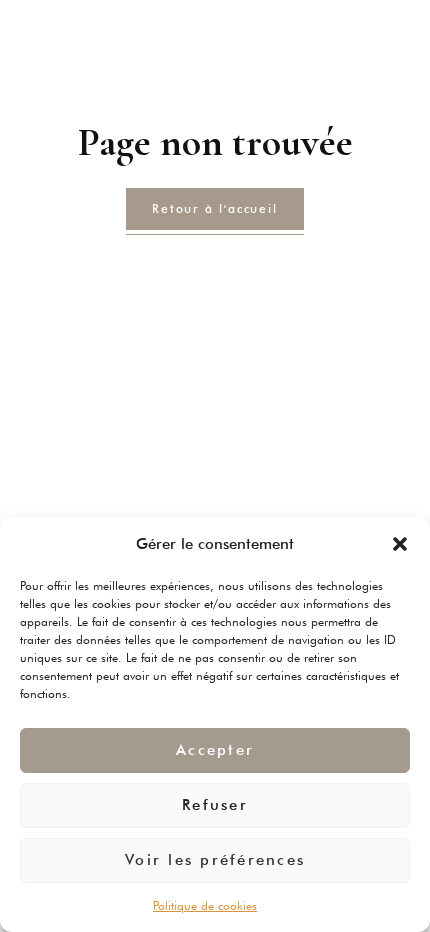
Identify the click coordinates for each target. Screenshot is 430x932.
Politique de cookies (205, 905)
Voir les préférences (215, 860)
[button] (400, 544)
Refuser (215, 805)
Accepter (215, 750)
